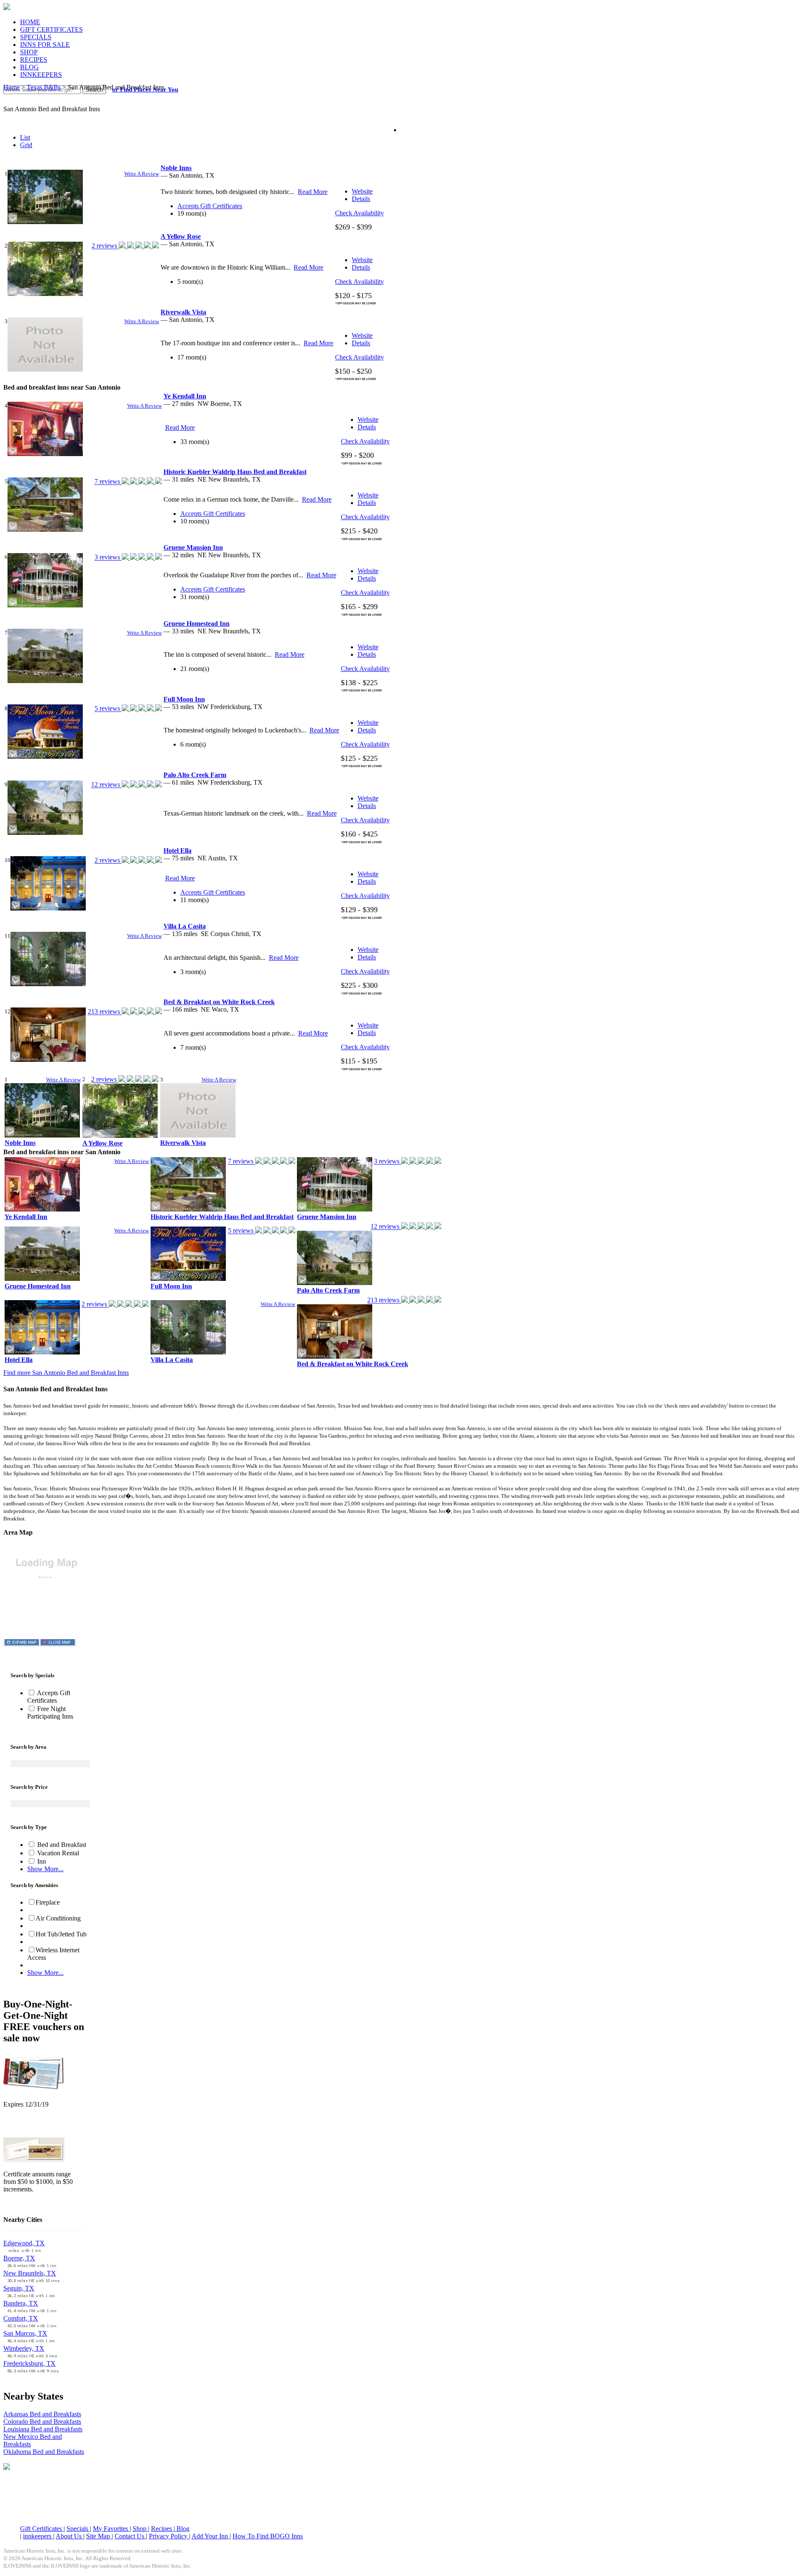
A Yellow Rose (102, 1143)
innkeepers (38, 2536)
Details (361, 199)
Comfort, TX (21, 2318)
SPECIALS (36, 37)
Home (12, 87)
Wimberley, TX (24, 2348)
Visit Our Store (23, 2126)
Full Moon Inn (171, 1286)
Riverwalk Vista (183, 1143)
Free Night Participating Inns (50, 1713)
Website (362, 191)
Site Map (99, 2536)
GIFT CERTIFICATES (51, 29)
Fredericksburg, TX (29, 2363)
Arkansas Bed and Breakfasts (42, 2414)
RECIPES (34, 60)
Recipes (162, 2529)
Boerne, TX (19, 2258)
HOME (30, 22)
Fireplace (48, 1902)
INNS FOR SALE (45, 45)
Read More (313, 192)
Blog (182, 2529)
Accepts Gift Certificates (49, 1697)
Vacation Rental (57, 1853)
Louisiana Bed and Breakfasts (43, 2429)
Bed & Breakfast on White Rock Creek (353, 1364)
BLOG (29, 67)
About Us (69, 2536)
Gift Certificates (42, 2529)
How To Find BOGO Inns (268, 2536)
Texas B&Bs (44, 87)
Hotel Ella (19, 1360)
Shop (140, 2529)
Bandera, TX (21, 2303)
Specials (78, 2529)
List (25, 137)
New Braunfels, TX (30, 2273)
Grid (26, 145)
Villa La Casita (172, 1360)
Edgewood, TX (24, 2243)
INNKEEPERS (41, 75)
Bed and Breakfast (61, 1845)
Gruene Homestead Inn (38, 1286)
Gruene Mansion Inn (327, 1217)
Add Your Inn (211, 2536)
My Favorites (111, 2529)
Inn (41, 1861)
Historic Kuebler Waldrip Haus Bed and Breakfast (222, 1217)
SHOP (29, 52)
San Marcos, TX (25, 2333)
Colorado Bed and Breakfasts (42, 2422)
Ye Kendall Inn (26, 1217)
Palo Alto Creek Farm (328, 1290)
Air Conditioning (58, 1918)
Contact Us (130, 2536)
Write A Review (142, 174)
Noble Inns (20, 1143)
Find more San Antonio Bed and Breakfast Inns (66, 1373)
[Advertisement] (401, 2498)
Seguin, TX (19, 2288)
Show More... (45, 1869)
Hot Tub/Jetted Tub (61, 1934)
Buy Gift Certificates (31, 2203)
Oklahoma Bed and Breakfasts (44, 2452)
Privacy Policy (169, 2536)
